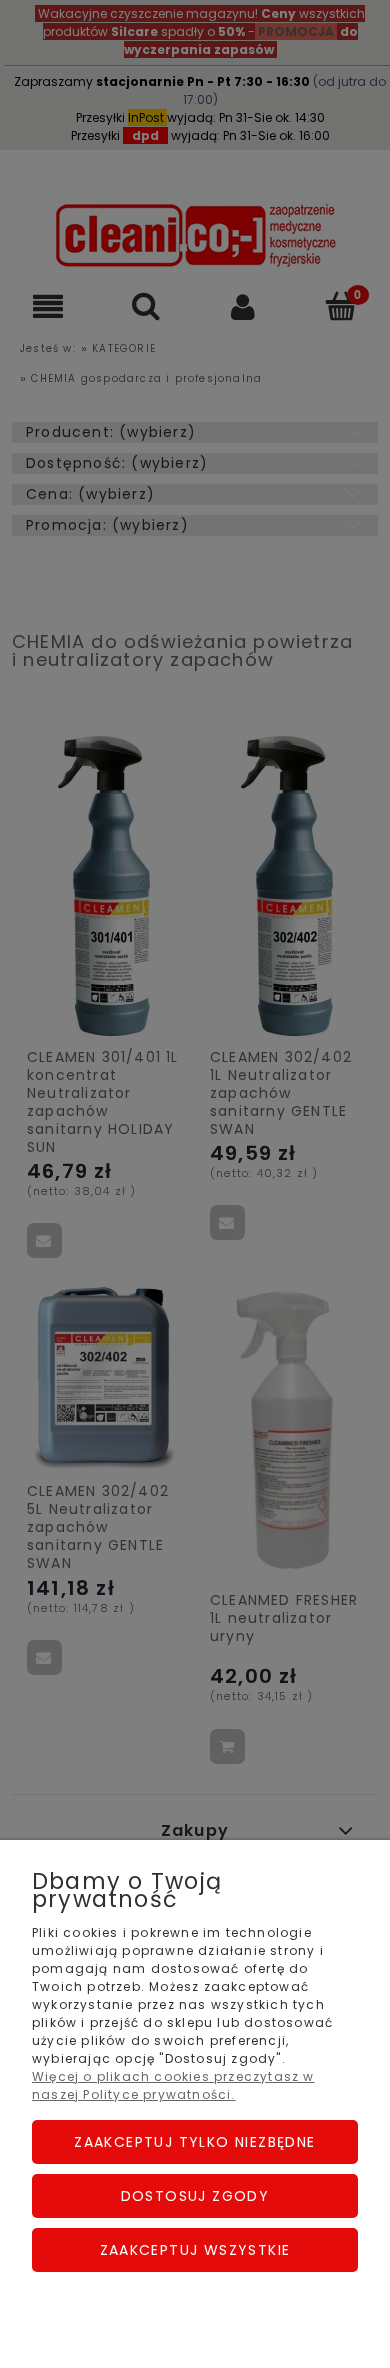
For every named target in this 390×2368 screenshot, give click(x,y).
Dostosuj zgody (195, 2196)
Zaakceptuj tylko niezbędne (194, 2142)
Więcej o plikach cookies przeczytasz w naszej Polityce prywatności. (173, 2085)
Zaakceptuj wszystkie (195, 2250)
